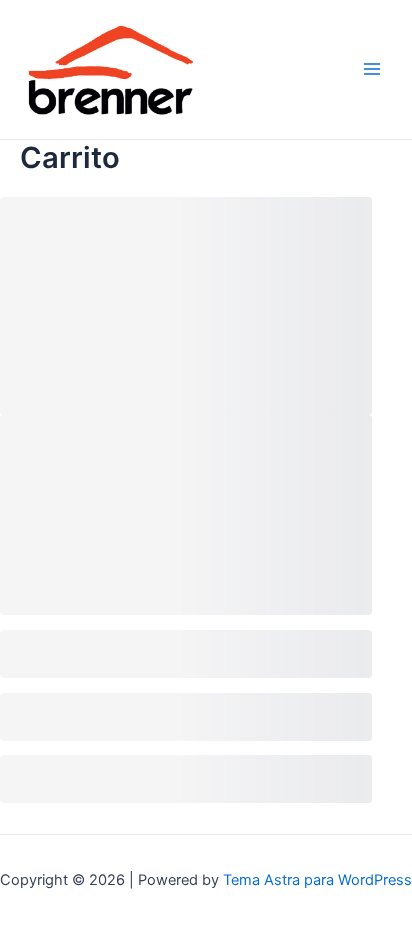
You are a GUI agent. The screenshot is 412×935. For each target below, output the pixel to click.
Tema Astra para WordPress (317, 880)
